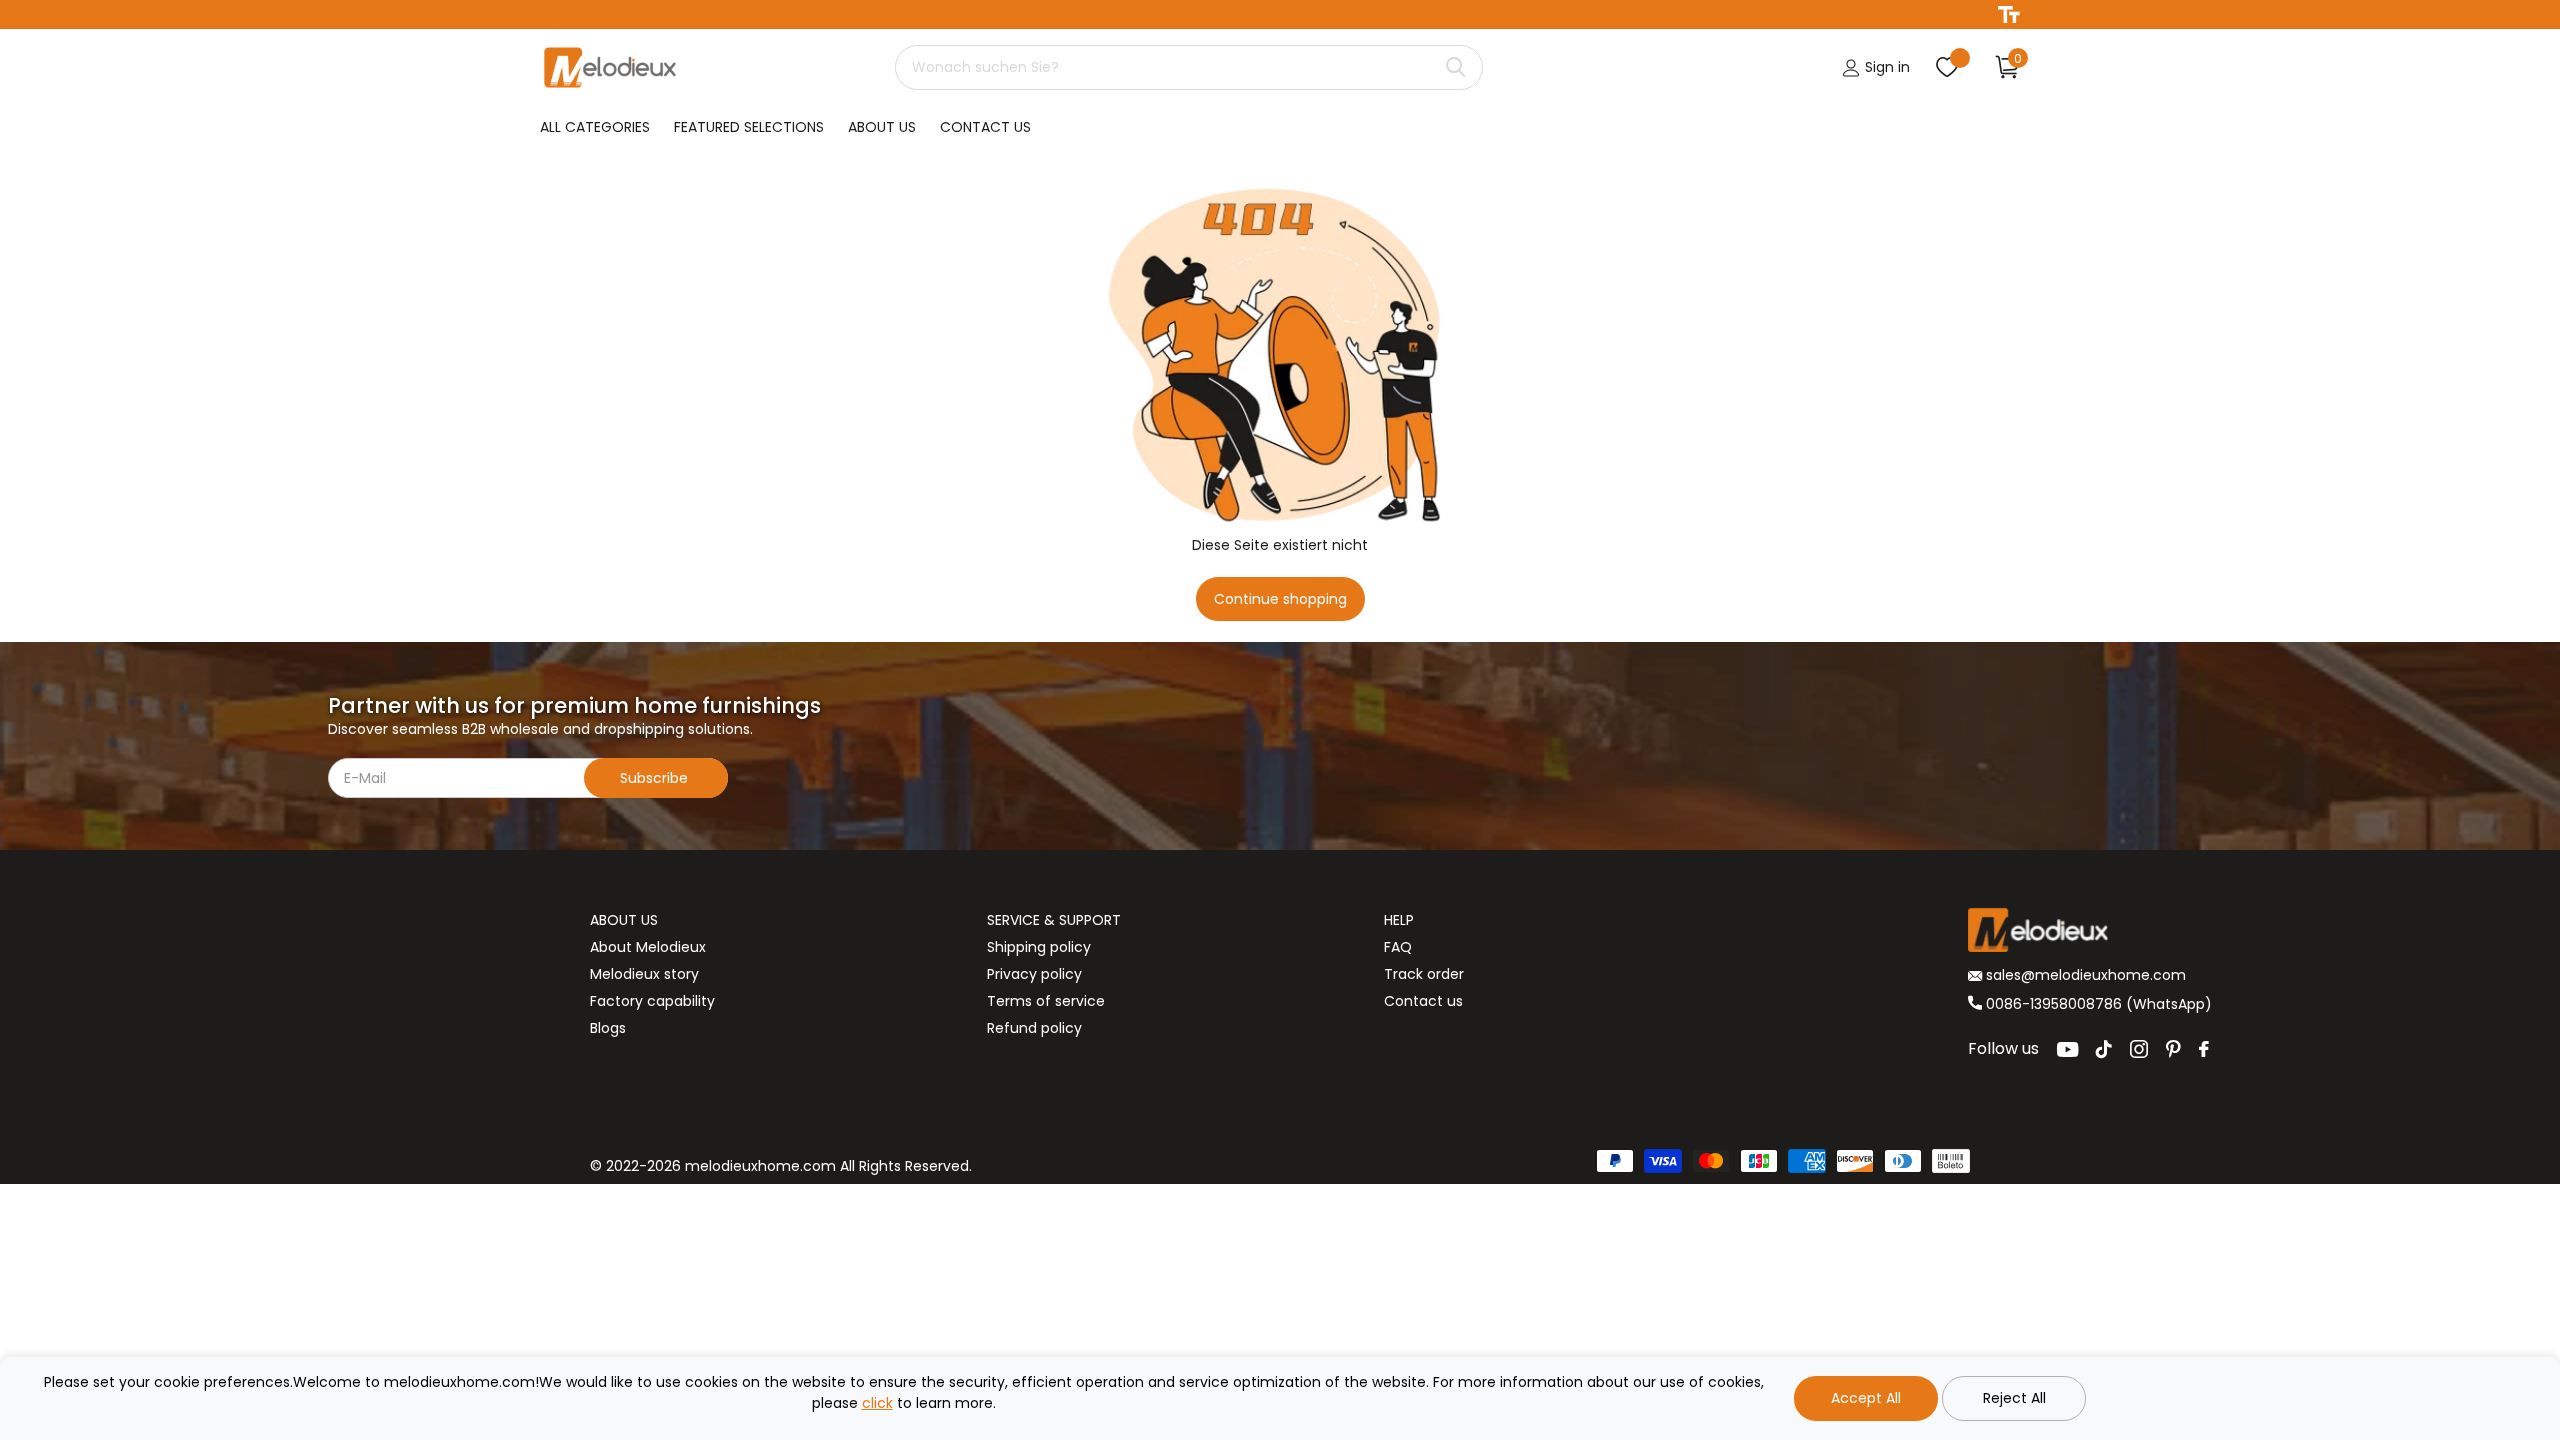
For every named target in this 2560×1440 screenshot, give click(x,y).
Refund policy (1034, 1028)
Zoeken (1455, 67)
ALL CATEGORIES (595, 127)
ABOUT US (882, 127)
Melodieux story (644, 974)
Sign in (1885, 67)
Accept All (1866, 1398)
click (877, 1403)
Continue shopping (1280, 599)
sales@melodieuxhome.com (2084, 975)
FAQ (1398, 947)
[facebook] (2204, 1049)
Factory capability (652, 1001)
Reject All (2014, 1398)
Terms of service (1046, 1001)
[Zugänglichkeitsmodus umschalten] (2009, 14)
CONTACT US (985, 127)
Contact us (1423, 1001)
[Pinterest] (2173, 1049)
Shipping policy (1039, 947)
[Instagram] (2139, 1049)
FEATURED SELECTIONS (749, 127)
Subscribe (656, 778)
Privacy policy (1034, 974)
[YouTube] (2067, 1049)
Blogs (608, 1028)
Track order (1424, 974)
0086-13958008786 (2054, 1004)
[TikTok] (2104, 1049)
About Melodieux (648, 947)
